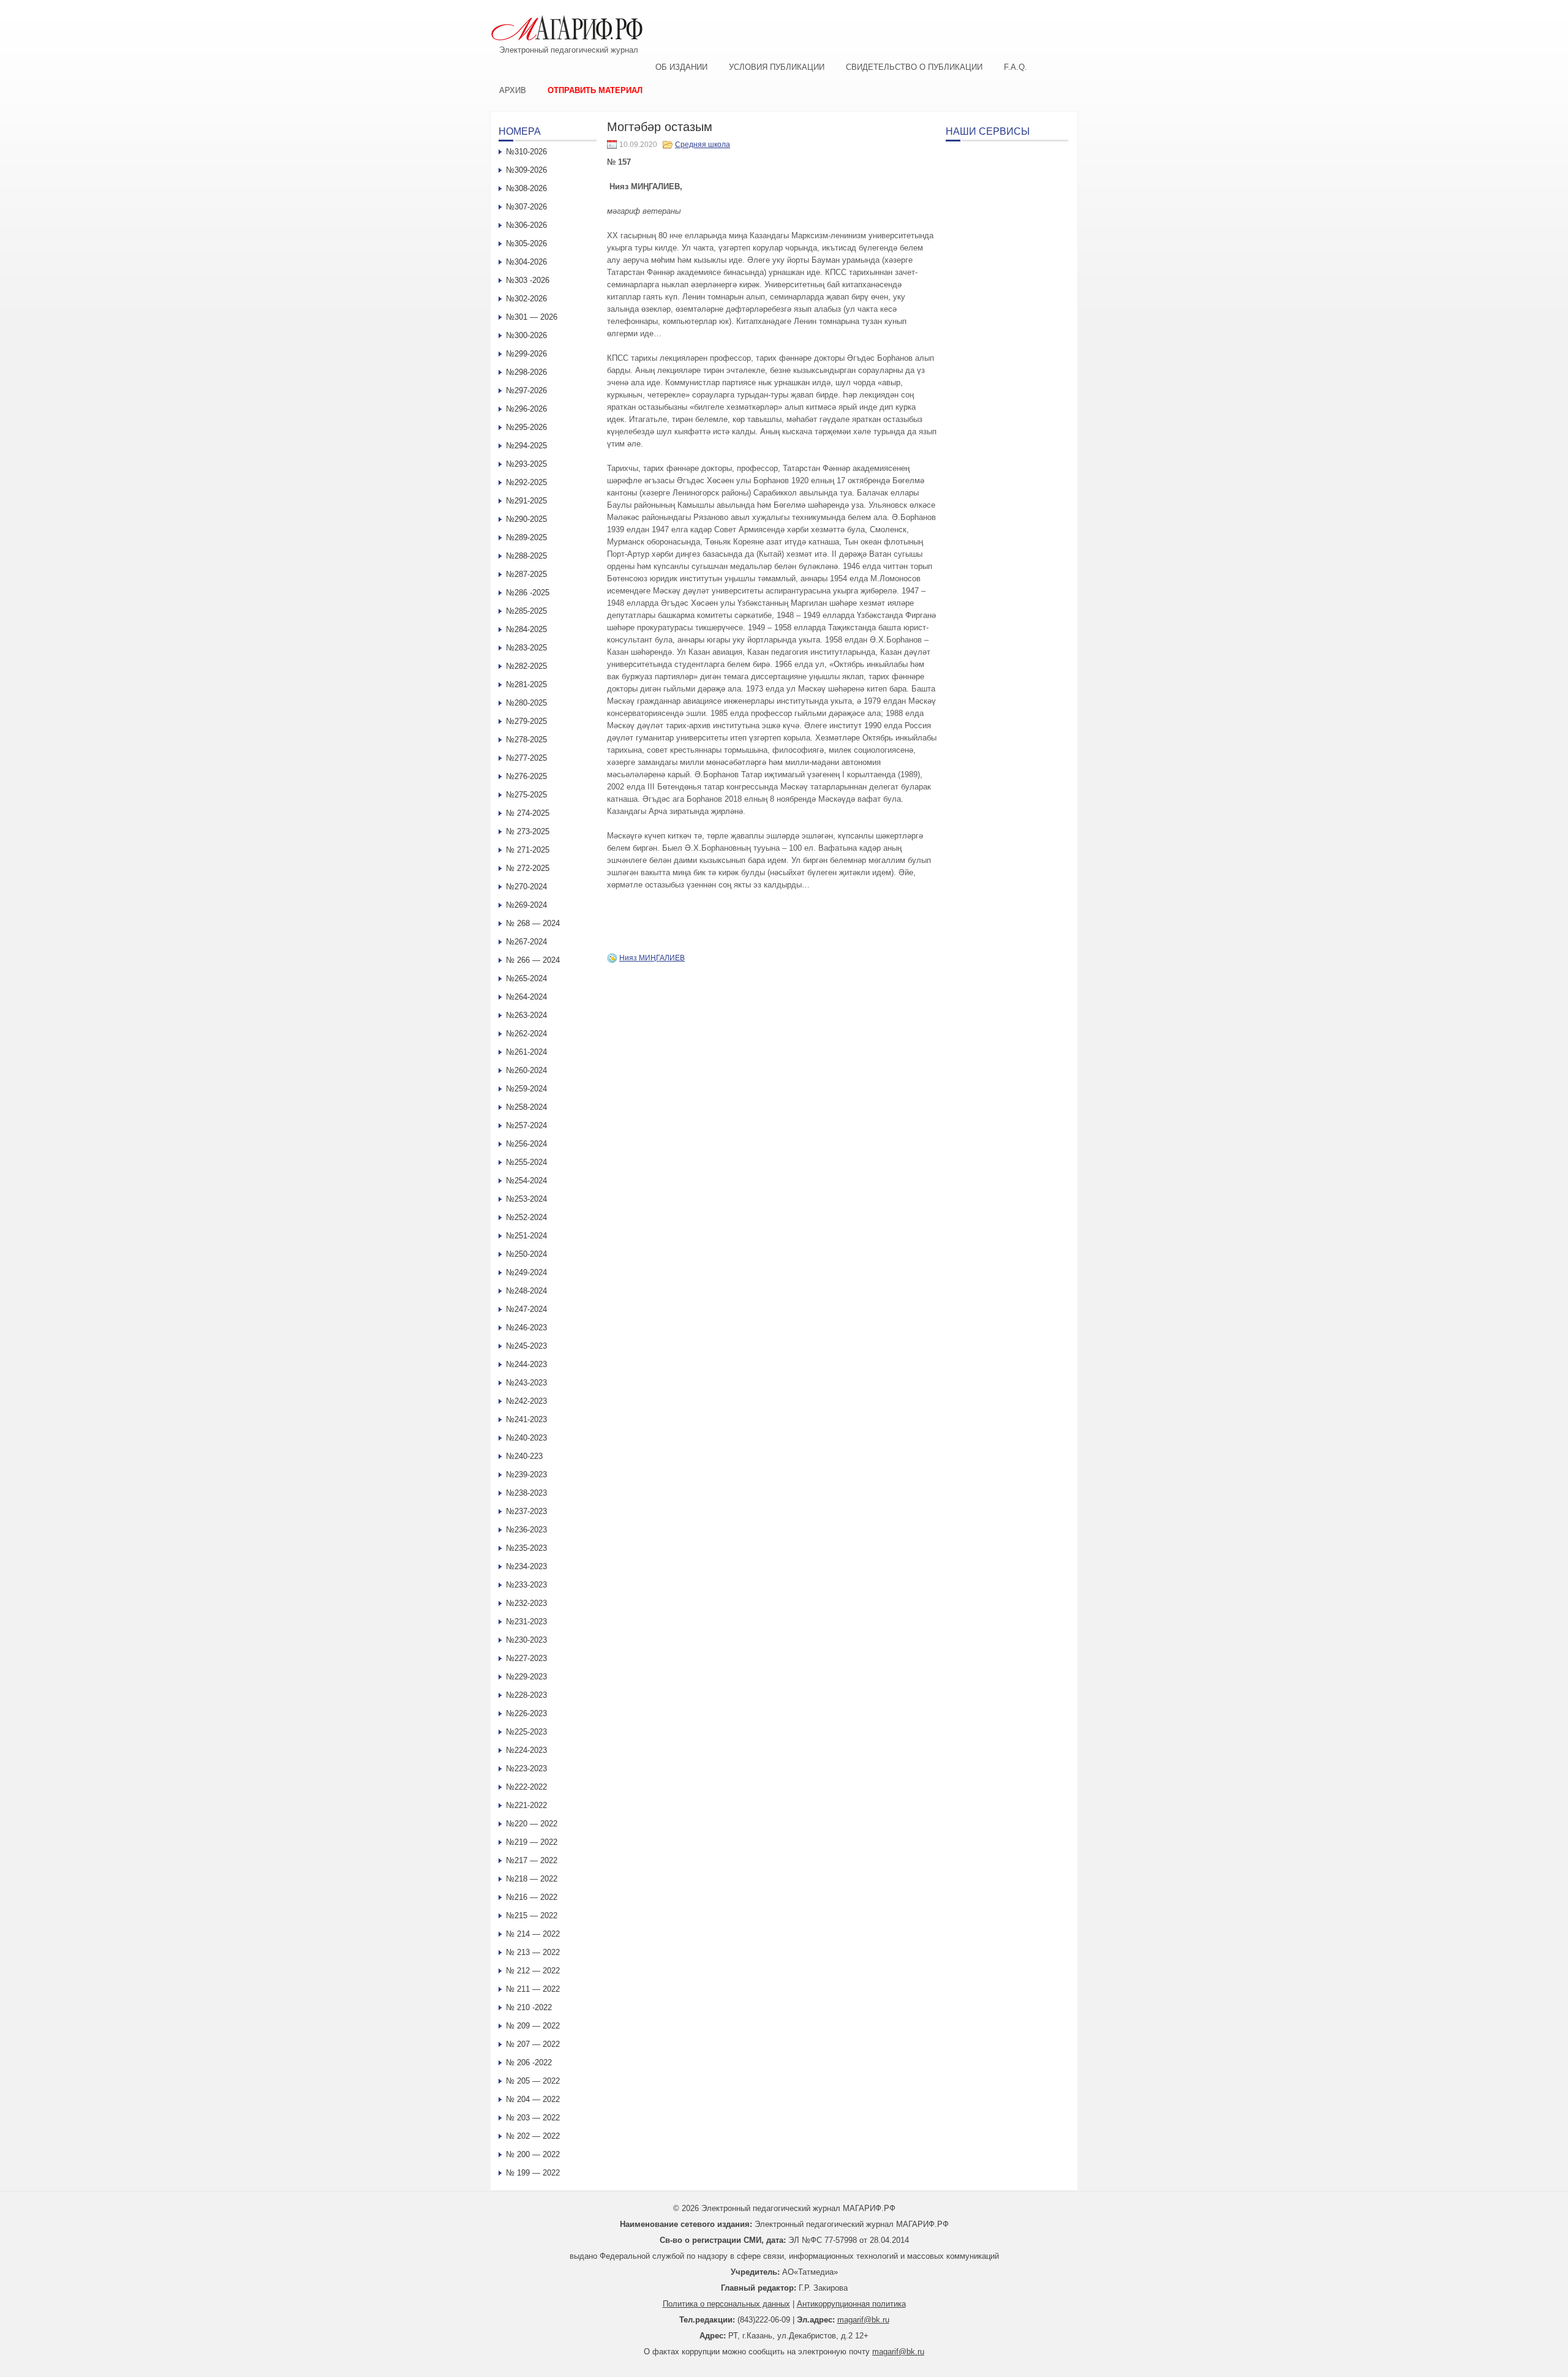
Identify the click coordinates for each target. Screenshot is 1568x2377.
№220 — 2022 (532, 1824)
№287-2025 (526, 574)
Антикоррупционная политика (851, 2304)
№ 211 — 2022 (533, 1989)
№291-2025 (526, 501)
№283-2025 (526, 648)
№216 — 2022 (532, 1897)
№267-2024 (526, 942)
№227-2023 (526, 1658)
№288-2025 (526, 556)
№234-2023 (526, 1566)
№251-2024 (526, 1236)
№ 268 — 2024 (533, 923)
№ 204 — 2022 (533, 2099)
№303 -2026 (528, 280)
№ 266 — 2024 (533, 960)
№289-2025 (526, 537)
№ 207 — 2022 (533, 2044)
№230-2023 (526, 1640)
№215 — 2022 (532, 1916)
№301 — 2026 (532, 317)
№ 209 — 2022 (533, 2026)
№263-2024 (526, 1015)
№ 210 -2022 (529, 2007)
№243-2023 (526, 1383)
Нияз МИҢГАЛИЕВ (652, 958)
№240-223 (524, 1456)
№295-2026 (526, 427)
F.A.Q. (1016, 67)
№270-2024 (526, 887)
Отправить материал (595, 90)
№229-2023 (526, 1677)
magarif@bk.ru (863, 2320)
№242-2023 (526, 1401)
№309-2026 (526, 170)
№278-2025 (526, 740)
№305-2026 (526, 243)
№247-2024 (526, 1309)
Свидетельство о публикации (914, 67)
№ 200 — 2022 (533, 2154)
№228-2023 (526, 1695)
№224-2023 (526, 1750)
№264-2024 (526, 997)
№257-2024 (526, 1125)
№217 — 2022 (532, 1860)
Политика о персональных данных (726, 2304)
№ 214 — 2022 (533, 1934)
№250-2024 (526, 1254)
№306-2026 (526, 225)
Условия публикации (777, 67)
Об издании (681, 67)
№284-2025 (526, 629)
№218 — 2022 (532, 1879)
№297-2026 (526, 390)
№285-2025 (526, 611)
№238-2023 (526, 1493)
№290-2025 (526, 519)
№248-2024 (526, 1291)
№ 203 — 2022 (533, 2118)
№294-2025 (526, 446)
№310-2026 (526, 152)
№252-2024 (526, 1217)
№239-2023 (526, 1475)
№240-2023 (526, 1438)
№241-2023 (526, 1419)
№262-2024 (526, 1034)
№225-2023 (526, 1732)
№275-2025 (526, 795)
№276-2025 (526, 776)
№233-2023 (526, 1585)
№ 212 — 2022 (533, 1971)
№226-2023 (526, 1713)
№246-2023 (526, 1328)
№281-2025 (526, 684)
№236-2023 (526, 1530)
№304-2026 (526, 262)
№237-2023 (526, 1511)
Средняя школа (703, 145)
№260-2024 (526, 1070)
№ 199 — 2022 (533, 2173)
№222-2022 (526, 1787)
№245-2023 (526, 1346)
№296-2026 (526, 409)
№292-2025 (526, 482)
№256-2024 (526, 1144)
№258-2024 (526, 1107)
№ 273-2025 (528, 831)
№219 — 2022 (532, 1842)
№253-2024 (526, 1199)
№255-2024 (526, 1162)
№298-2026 (526, 372)
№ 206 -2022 (529, 2062)
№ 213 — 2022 (533, 1952)
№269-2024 (526, 905)
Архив (513, 90)
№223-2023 (526, 1769)
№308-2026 (526, 188)
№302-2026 (526, 299)
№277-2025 (526, 758)
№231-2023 (526, 1622)
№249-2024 (526, 1272)
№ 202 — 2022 (533, 2136)
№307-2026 (526, 207)
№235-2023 (526, 1548)
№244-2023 (526, 1364)
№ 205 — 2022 (533, 2081)
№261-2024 (526, 1052)
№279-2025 (526, 721)
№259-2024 (526, 1089)
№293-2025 (526, 464)
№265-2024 (526, 978)
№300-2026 (526, 335)
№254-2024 (526, 1181)
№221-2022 (526, 1805)
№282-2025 (526, 666)
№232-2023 (526, 1603)
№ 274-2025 (528, 813)
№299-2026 (526, 354)
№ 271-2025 (528, 850)
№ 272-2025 (528, 868)
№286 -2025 (528, 593)
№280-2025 (526, 703)
